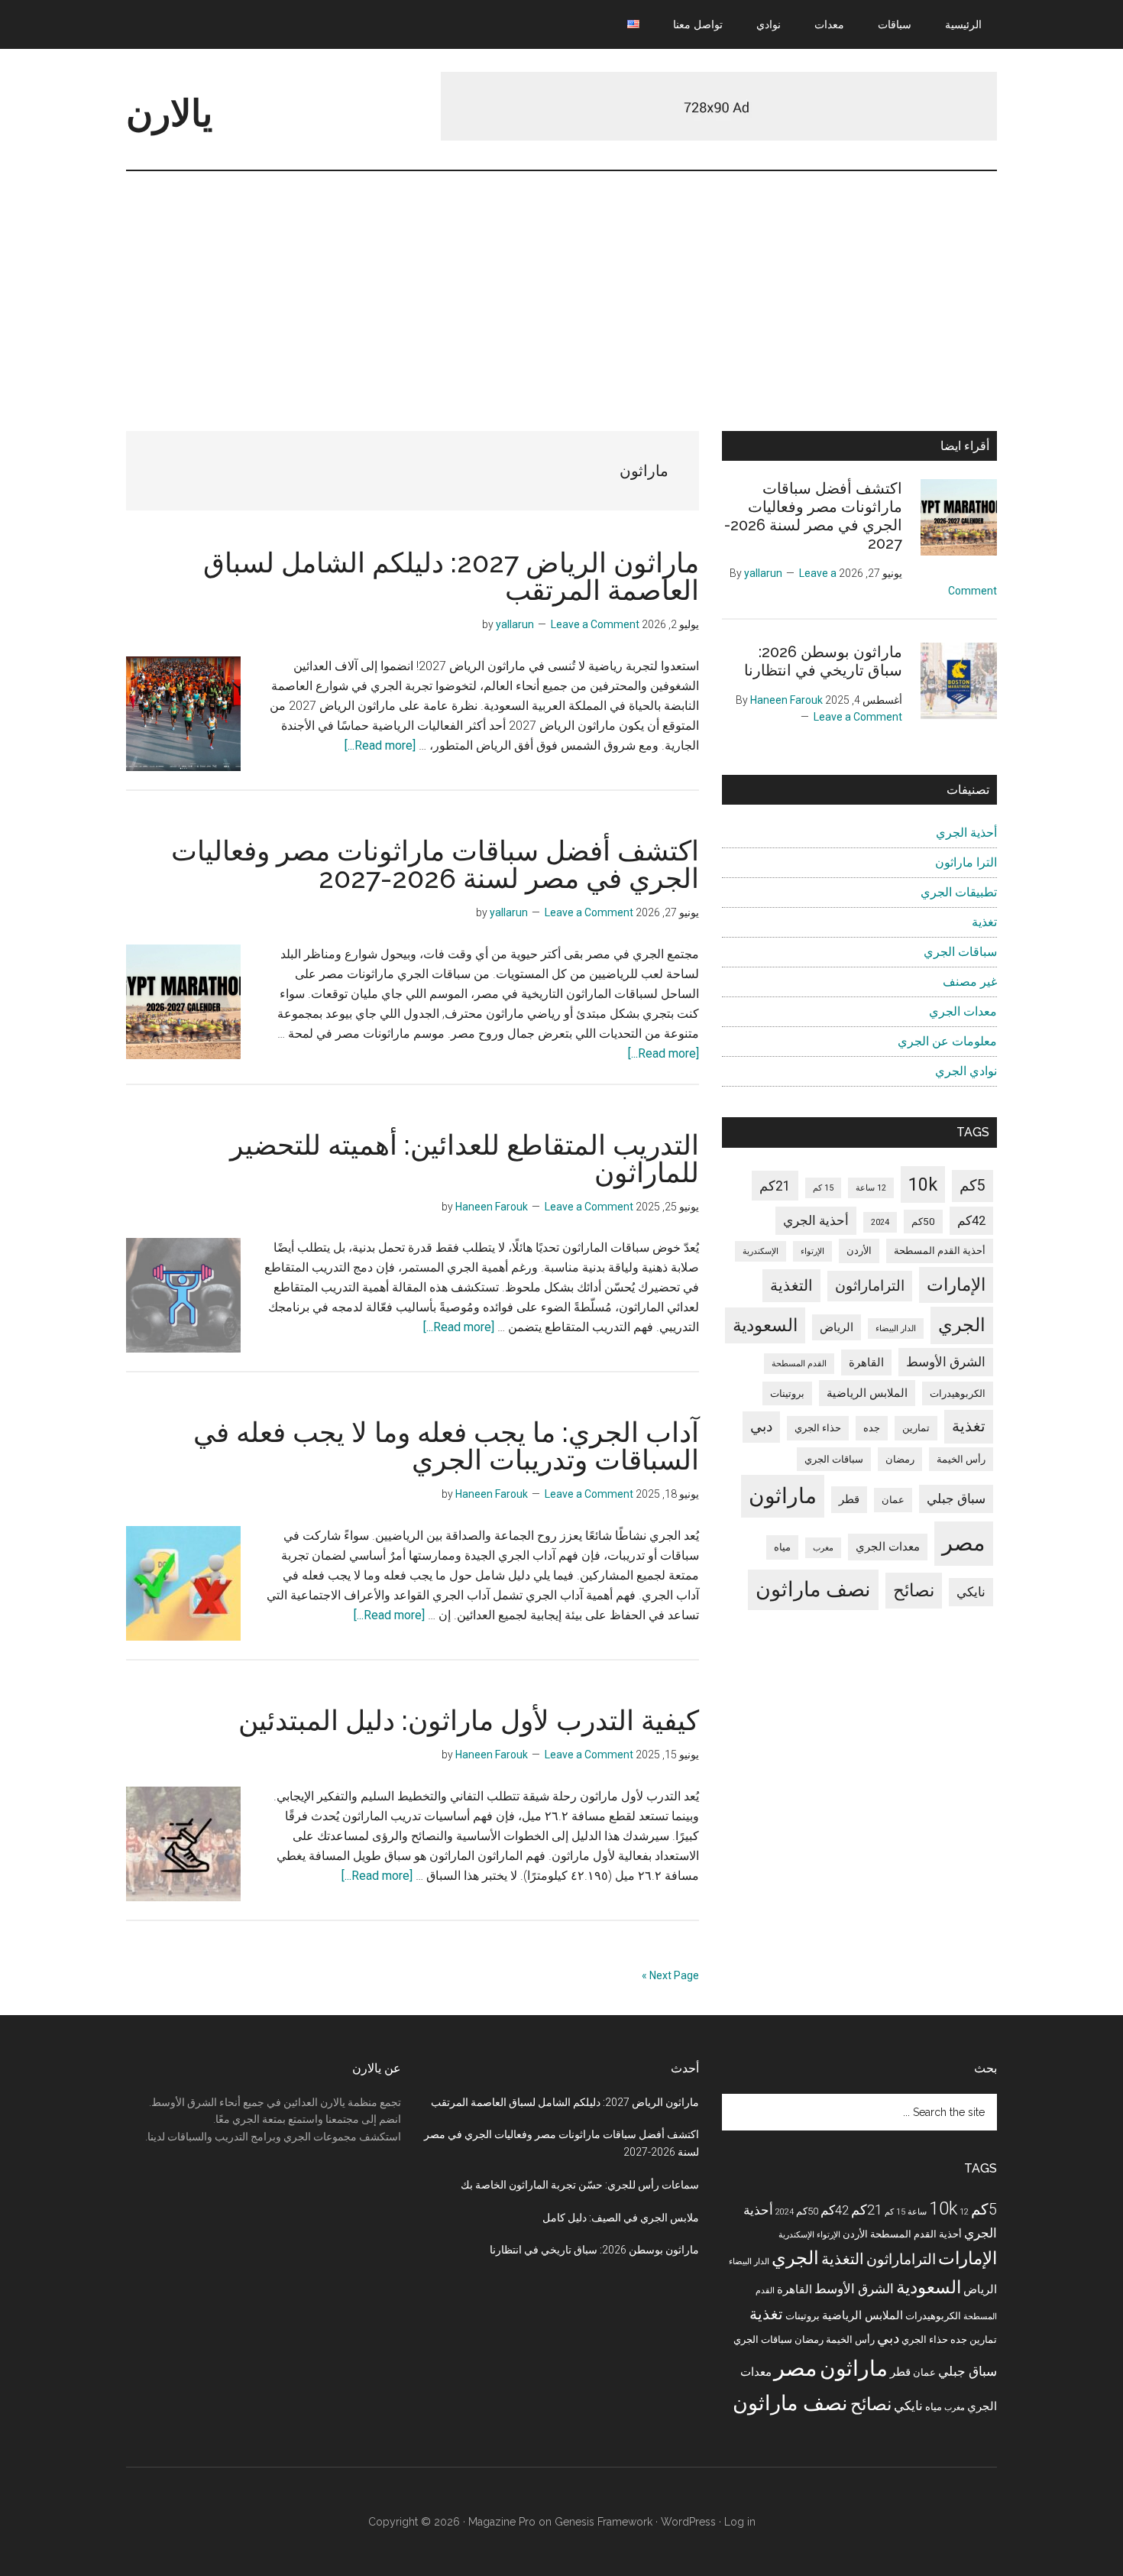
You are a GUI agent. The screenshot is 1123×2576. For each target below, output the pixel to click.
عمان (893, 1500)
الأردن (859, 1251)
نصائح (914, 1591)
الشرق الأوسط (946, 1362)
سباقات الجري (960, 952)
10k (923, 1184)
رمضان (900, 1459)
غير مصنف (970, 982)
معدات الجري (963, 1011)
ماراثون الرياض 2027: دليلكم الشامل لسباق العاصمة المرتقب (451, 576)
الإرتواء (812, 1251)
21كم (775, 1186)
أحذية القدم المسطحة (940, 1251)
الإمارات (956, 1285)
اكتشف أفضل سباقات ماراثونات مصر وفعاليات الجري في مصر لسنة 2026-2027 (435, 864)
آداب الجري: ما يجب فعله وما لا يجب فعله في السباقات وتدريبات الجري (446, 1446)
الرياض (837, 1327)
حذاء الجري (818, 1428)
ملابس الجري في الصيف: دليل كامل (621, 2218)
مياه (782, 1547)
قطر (849, 1499)
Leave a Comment (595, 624)
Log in (740, 2522)
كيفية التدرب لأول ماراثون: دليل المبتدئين (469, 1720)
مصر (964, 1543)
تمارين (916, 1428)
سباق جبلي (956, 1499)
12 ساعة (871, 1188)
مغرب (823, 1548)
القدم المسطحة (799, 1364)
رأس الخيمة (961, 1459)
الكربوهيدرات (958, 1393)
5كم (973, 1186)
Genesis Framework (604, 2522)
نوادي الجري (966, 1071)
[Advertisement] (561, 286)
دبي (761, 1426)
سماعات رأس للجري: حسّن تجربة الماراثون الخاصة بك (580, 2185)
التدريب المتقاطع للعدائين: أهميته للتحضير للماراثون (464, 1158)
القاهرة (866, 1363)
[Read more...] (380, 745)
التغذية (791, 1285)
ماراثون (783, 1496)
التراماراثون (870, 1286)
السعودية (765, 1325)
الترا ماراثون (966, 862)
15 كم (823, 1188)
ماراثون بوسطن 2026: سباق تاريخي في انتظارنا (823, 661)
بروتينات (787, 1393)
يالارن (169, 113)
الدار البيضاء (896, 1329)
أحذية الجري (966, 833)
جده (872, 1428)
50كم (923, 1222)
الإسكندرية (761, 1251)
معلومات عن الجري (947, 1041)
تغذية (984, 922)
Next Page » (670, 1975)
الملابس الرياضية (867, 1393)
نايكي (971, 1592)
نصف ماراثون (813, 1589)
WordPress (688, 2522)
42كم (971, 1221)
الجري (962, 1325)
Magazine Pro (502, 2522)
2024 (880, 1222)
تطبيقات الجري (959, 892)
